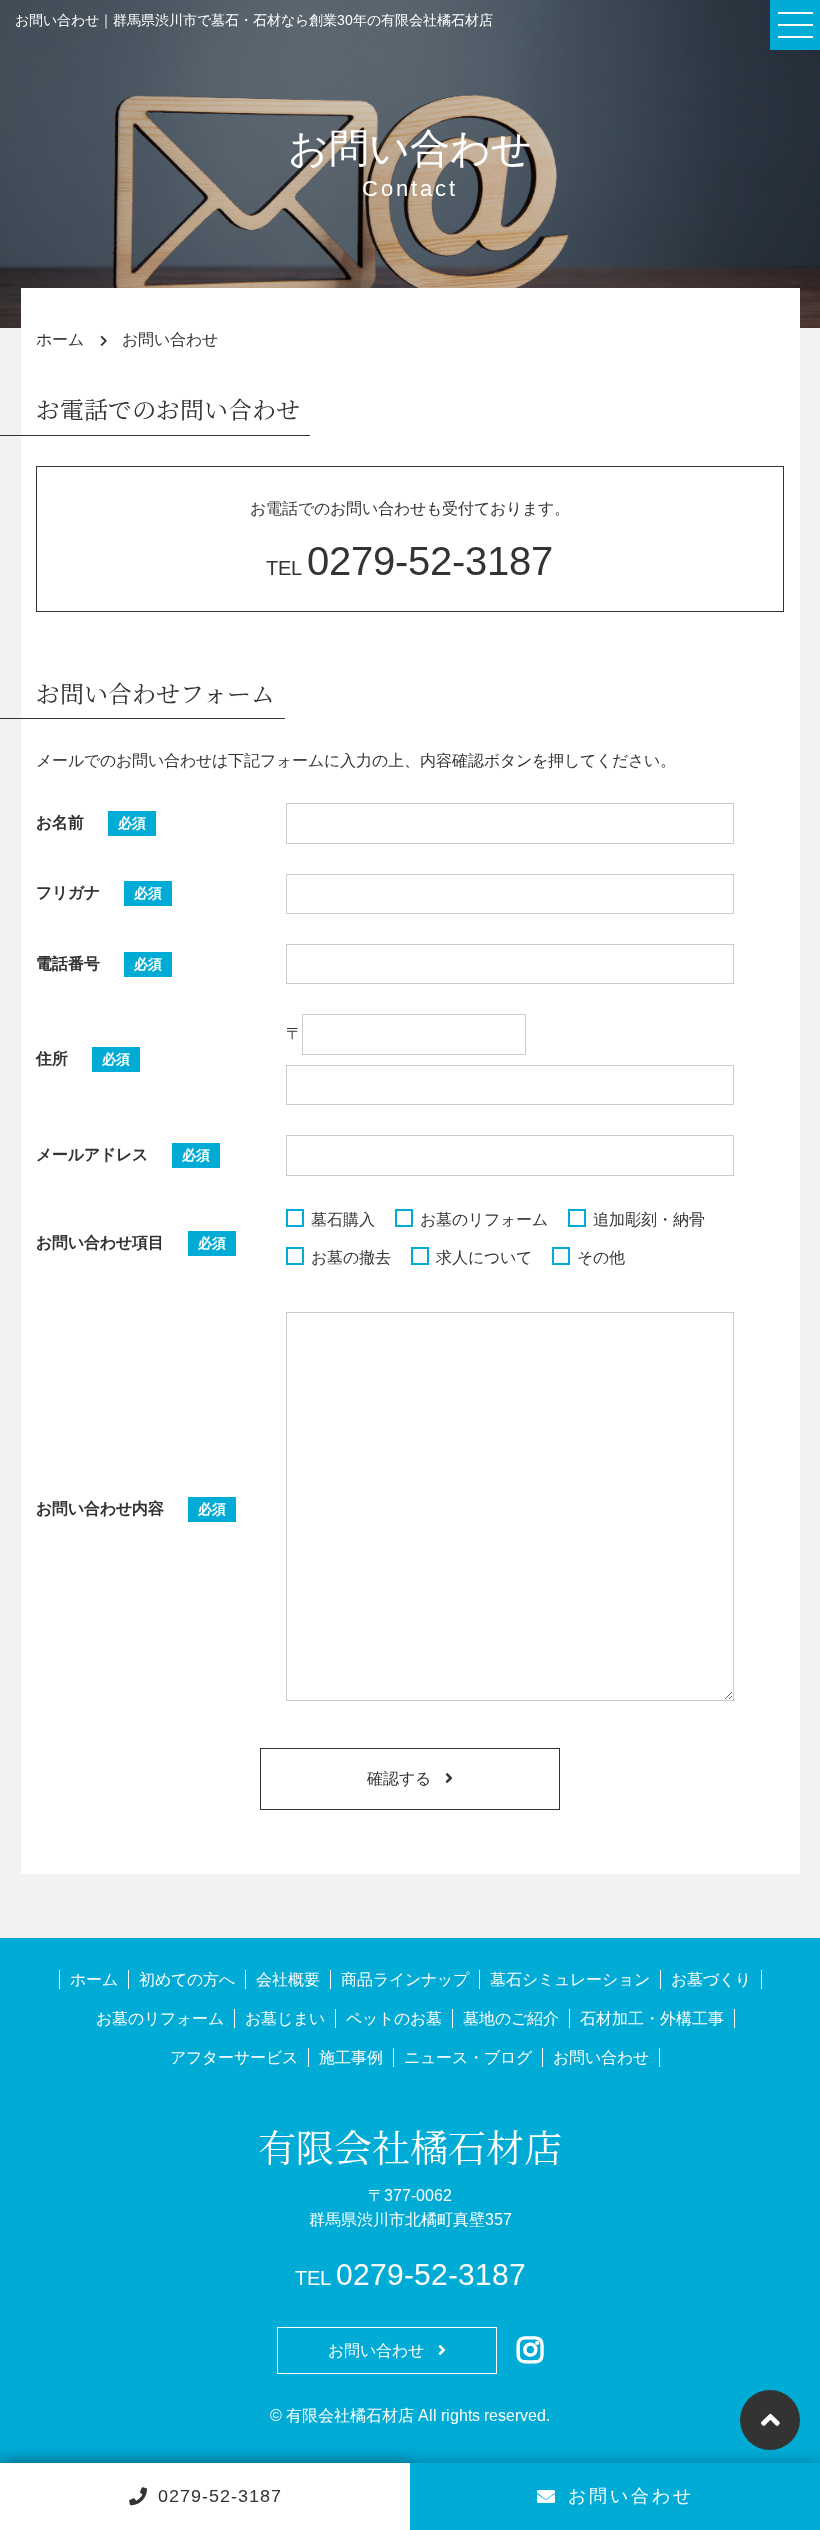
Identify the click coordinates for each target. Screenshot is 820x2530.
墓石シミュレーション (570, 1979)
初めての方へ (187, 1979)
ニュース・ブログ (468, 2057)
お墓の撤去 (351, 1257)
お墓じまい (285, 2018)
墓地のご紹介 (511, 2018)
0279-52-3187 (220, 2496)
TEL (409, 568)
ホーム (94, 1979)
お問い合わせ (631, 2496)
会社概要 (288, 1979)
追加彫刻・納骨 (649, 1219)
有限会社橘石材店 (410, 2145)
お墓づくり (711, 1979)
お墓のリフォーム (484, 1219)
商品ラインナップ (405, 1979)
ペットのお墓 (394, 2018)
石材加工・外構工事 (652, 2018)
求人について (484, 1257)
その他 (601, 1257)
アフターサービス (234, 2057)
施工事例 (351, 2057)
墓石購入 (343, 1219)
